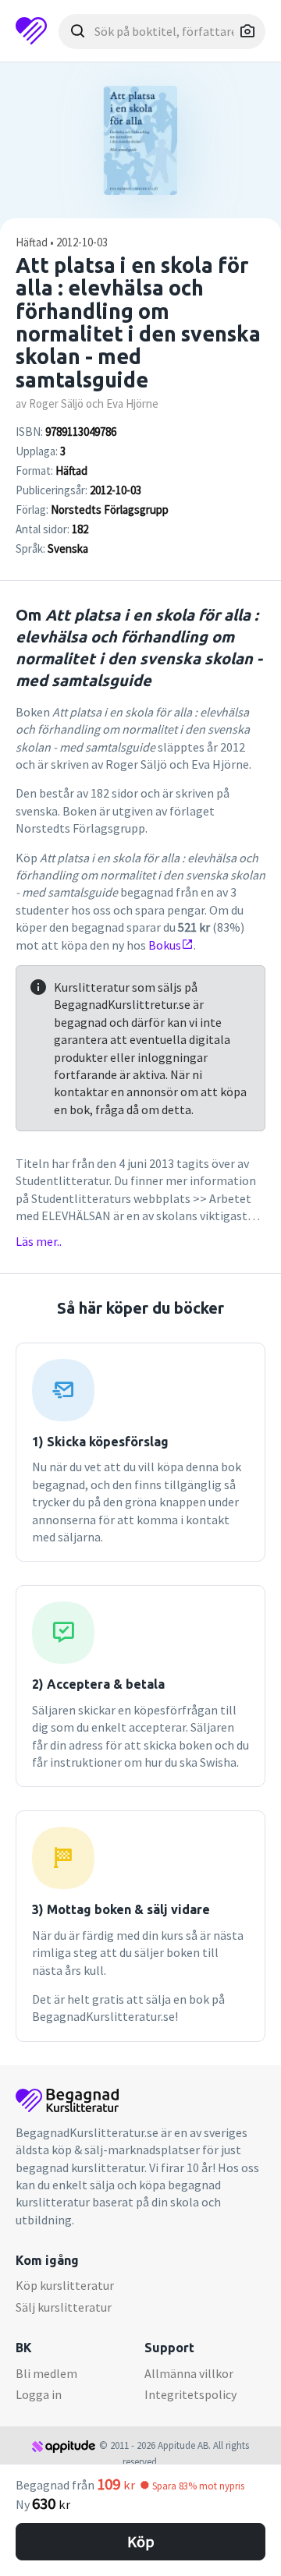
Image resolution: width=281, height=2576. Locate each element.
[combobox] (162, 32)
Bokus (165, 945)
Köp (141, 2541)
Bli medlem (46, 2373)
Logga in (39, 2394)
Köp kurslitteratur (65, 2285)
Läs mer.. (39, 1241)
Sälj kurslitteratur (64, 2307)
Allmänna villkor (189, 2373)
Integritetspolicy (190, 2394)
